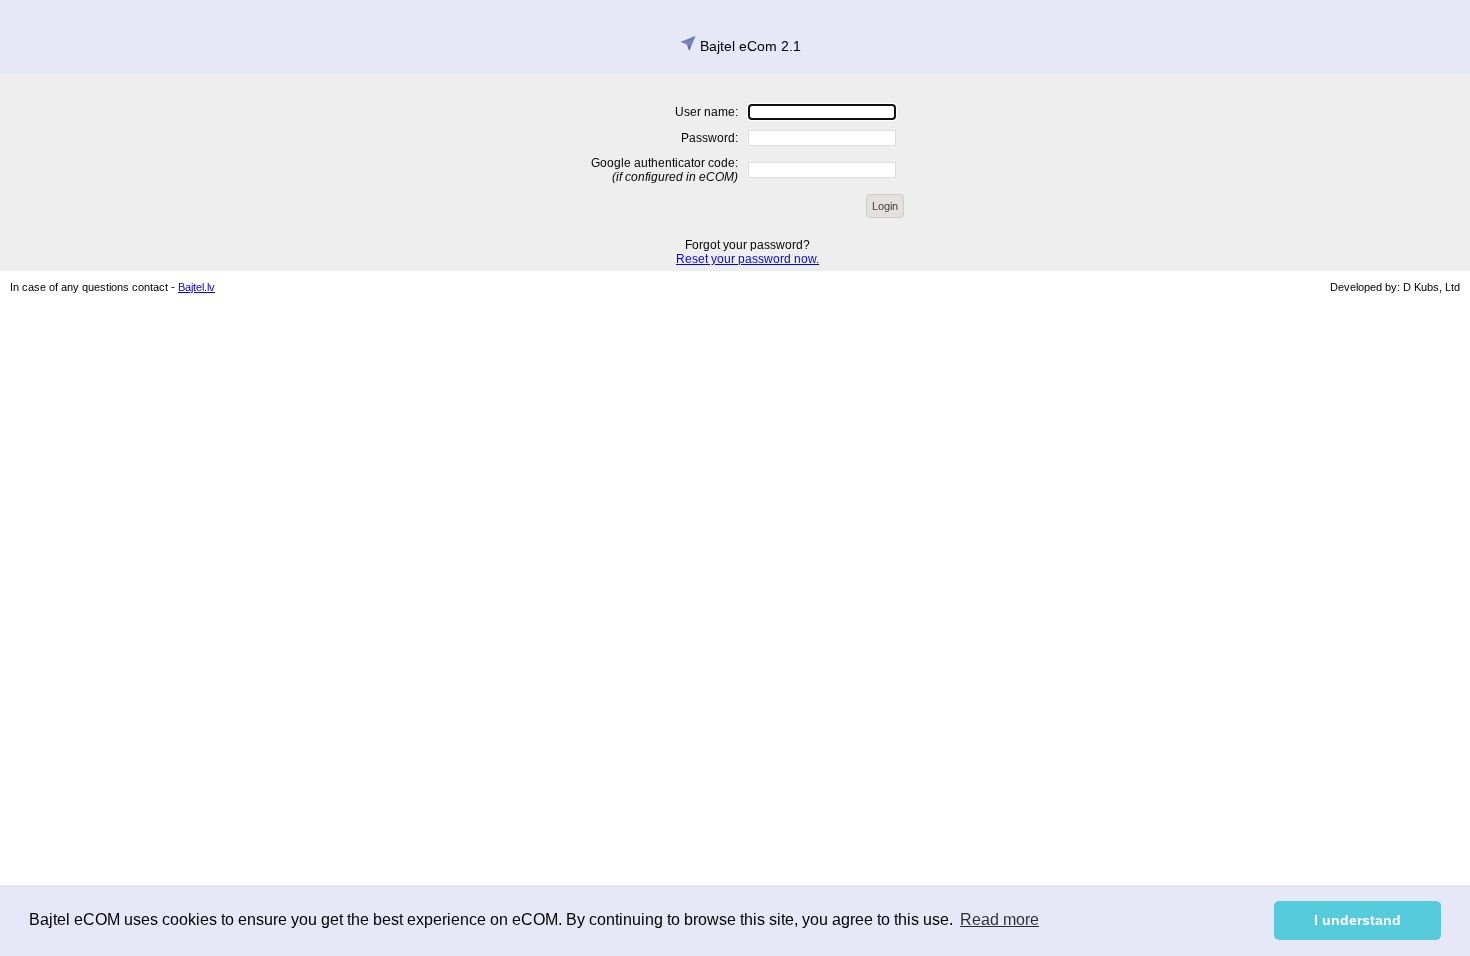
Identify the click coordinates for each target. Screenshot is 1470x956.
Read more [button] (999, 919)
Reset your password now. (747, 259)
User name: (706, 112)
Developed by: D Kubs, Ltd (1395, 287)
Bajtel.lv (196, 287)
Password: (709, 138)
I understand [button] (1357, 920)
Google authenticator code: (664, 170)
